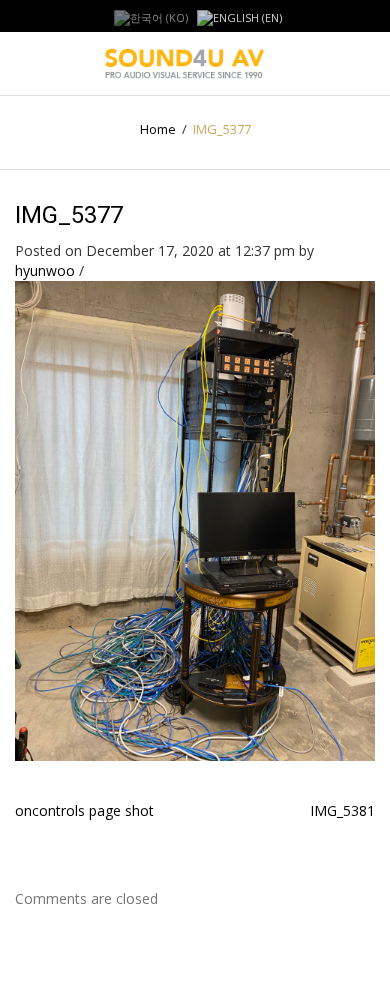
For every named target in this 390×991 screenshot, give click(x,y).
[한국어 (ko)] (151, 16)
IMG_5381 (342, 810)
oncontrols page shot (84, 810)
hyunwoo (45, 270)
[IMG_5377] (195, 519)
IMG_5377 (69, 215)
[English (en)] (239, 16)
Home (158, 129)
